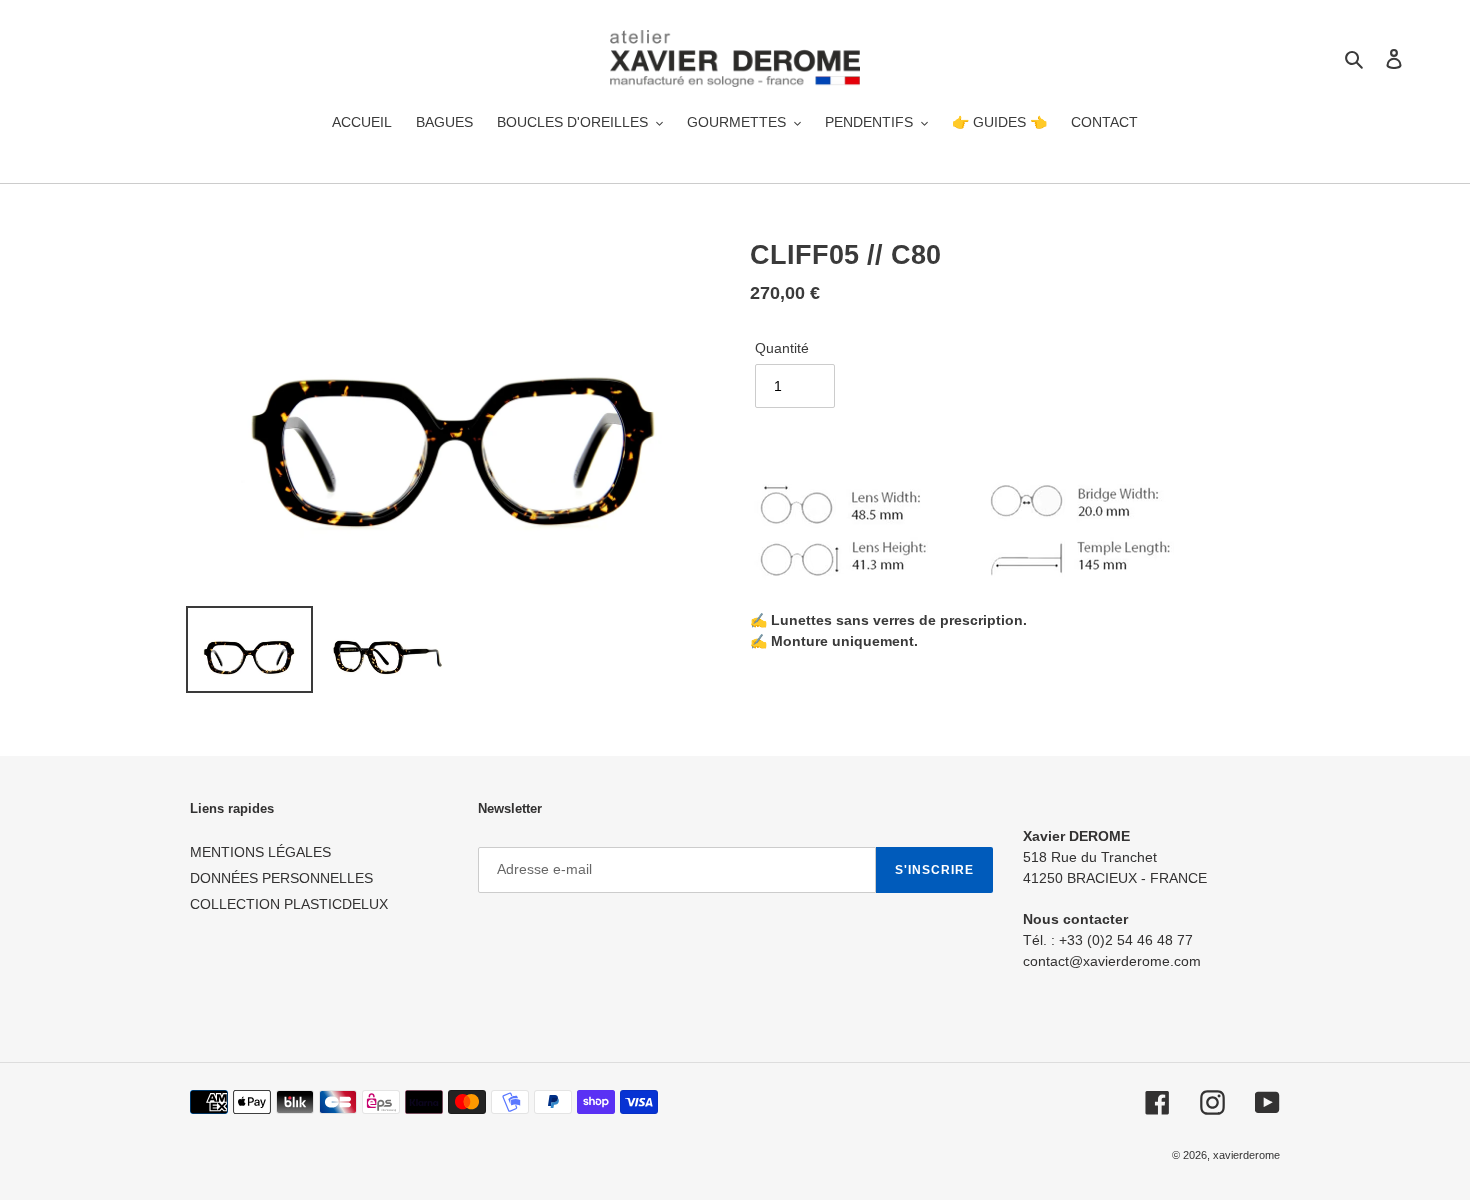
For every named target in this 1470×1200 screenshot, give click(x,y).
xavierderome (1246, 1155)
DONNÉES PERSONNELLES (281, 878)
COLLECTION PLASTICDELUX (289, 904)
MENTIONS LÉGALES (260, 852)
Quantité (782, 348)
